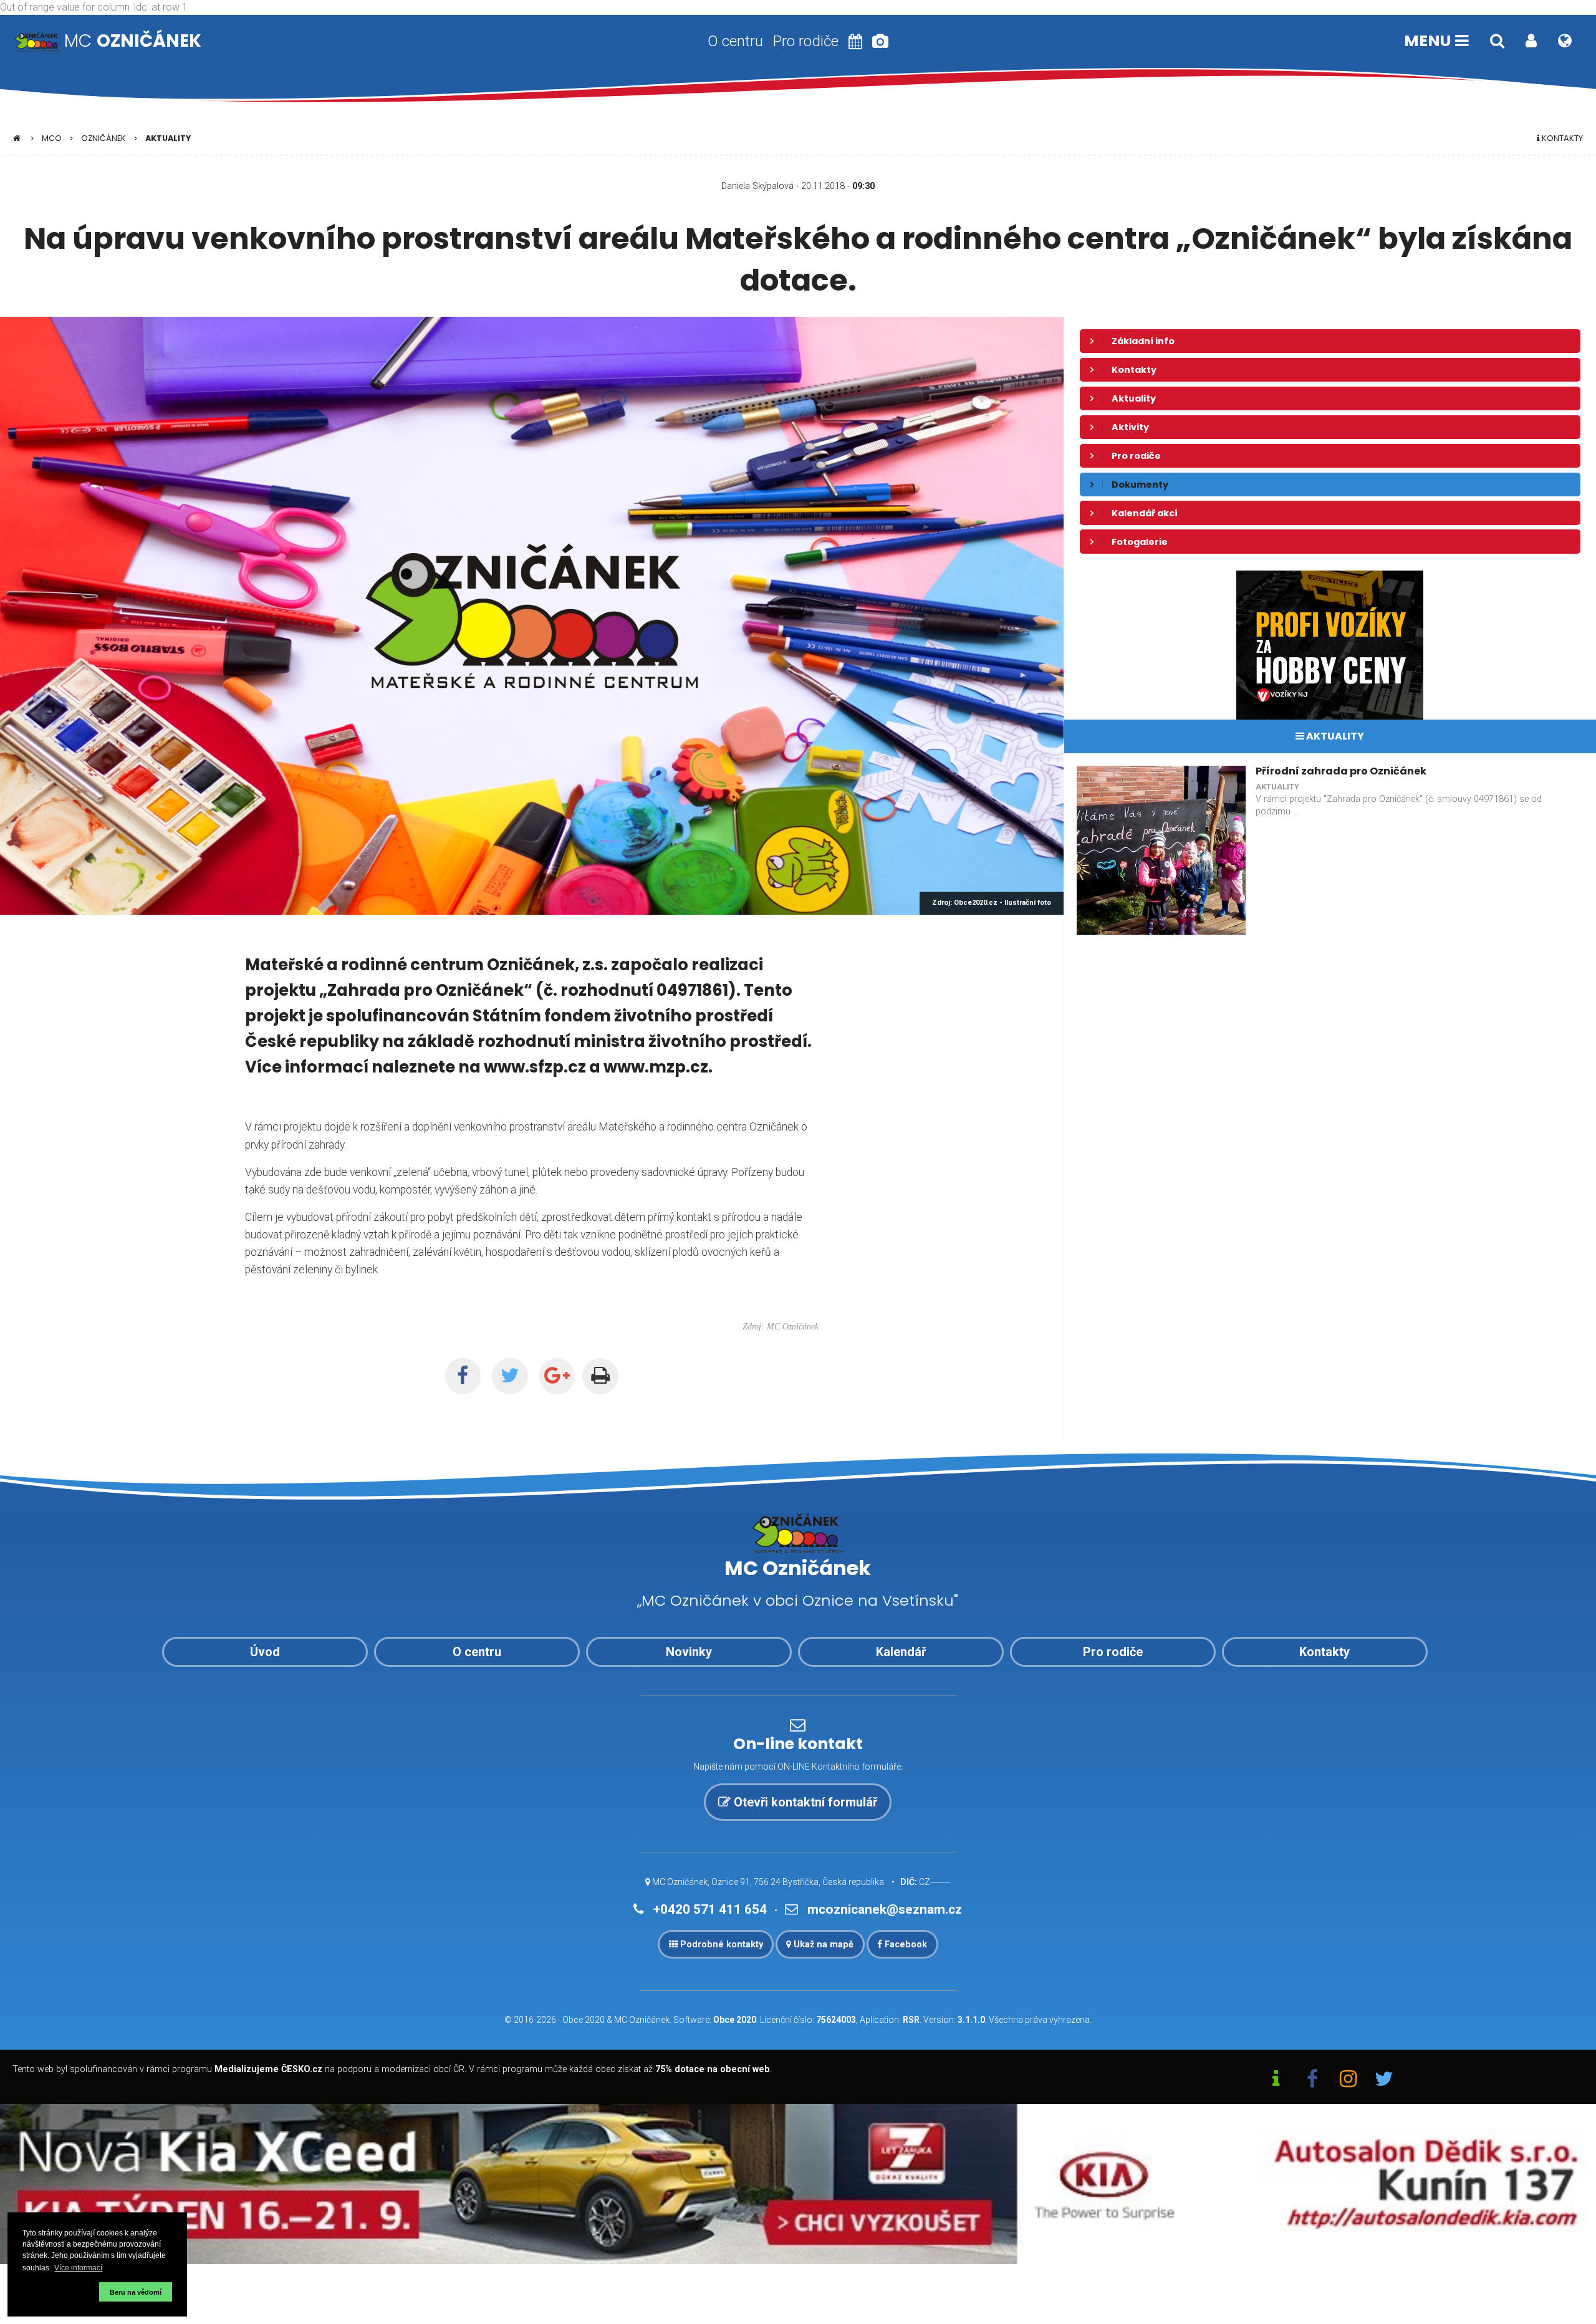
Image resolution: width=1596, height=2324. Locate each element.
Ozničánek (103, 138)
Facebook (905, 1945)
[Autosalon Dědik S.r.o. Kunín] (798, 2183)
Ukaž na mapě (822, 1945)
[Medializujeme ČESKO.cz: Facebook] (1312, 2080)
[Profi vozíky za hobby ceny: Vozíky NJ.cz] (1330, 644)
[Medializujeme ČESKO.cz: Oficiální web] (1276, 2080)
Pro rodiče (806, 41)
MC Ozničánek (642, 2020)
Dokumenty (1140, 485)
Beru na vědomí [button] (136, 2292)
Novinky (689, 1652)
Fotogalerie (1140, 542)
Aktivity (1130, 427)
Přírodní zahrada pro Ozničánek (1341, 771)
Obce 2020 (584, 2020)
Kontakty (1561, 138)
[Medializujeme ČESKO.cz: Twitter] (1384, 2080)
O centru (735, 41)
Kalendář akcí (1145, 513)
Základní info (1143, 341)
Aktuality (168, 138)
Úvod (265, 1652)
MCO (52, 138)
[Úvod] (17, 138)
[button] (59, 2292)
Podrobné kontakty (720, 1945)
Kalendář (901, 1652)
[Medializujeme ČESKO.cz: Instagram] (1348, 2080)
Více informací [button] (78, 2268)
